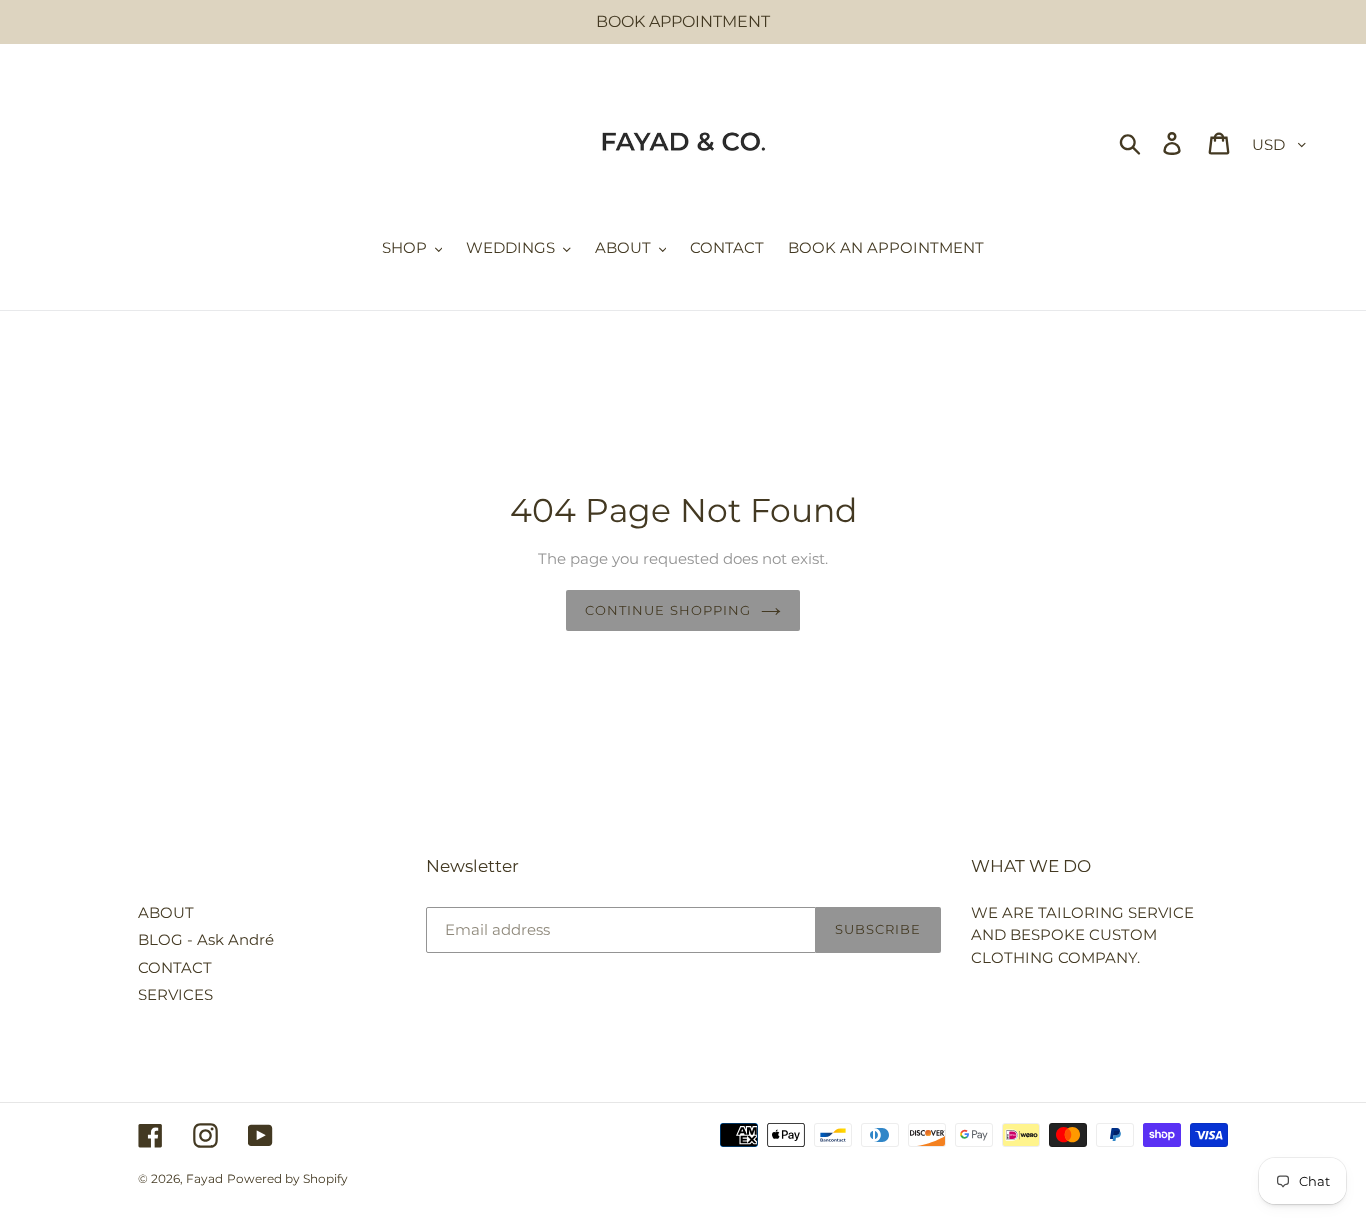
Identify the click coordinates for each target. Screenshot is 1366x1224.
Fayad (204, 1178)
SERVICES (175, 994)
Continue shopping (668, 610)
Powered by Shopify (287, 1178)
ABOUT (166, 912)
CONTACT (175, 967)
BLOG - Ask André (206, 939)
